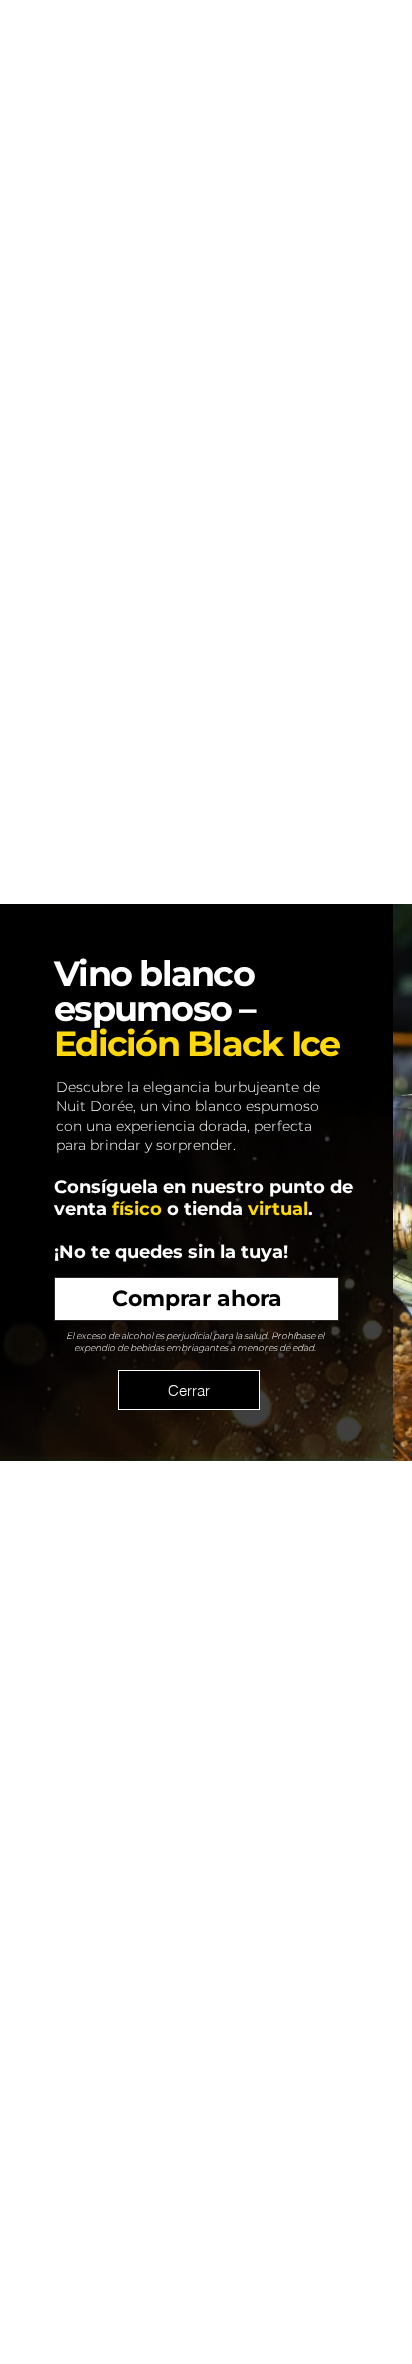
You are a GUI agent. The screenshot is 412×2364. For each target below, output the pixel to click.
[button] (189, 1390)
